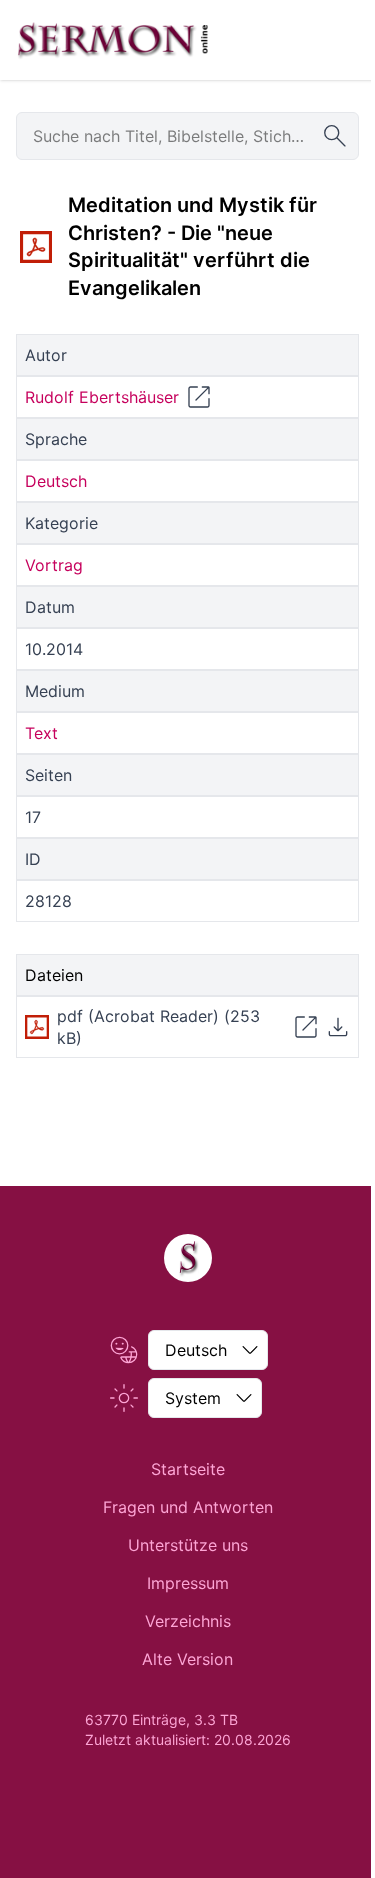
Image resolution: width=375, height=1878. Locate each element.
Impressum (188, 1583)
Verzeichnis (188, 1621)
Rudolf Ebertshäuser (102, 397)
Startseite (188, 1469)
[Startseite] (188, 1258)
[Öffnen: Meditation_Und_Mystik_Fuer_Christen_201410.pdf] (306, 1027)
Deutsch (56, 481)
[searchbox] (187, 136)
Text (41, 733)
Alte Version (187, 1659)
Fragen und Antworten (188, 1507)
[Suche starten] (335, 136)
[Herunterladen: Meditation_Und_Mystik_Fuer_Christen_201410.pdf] (338, 1027)
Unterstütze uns (188, 1545)
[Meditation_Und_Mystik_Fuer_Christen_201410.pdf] (36, 247)
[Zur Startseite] (113, 40)
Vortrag (54, 565)
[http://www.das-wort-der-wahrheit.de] (199, 397)
